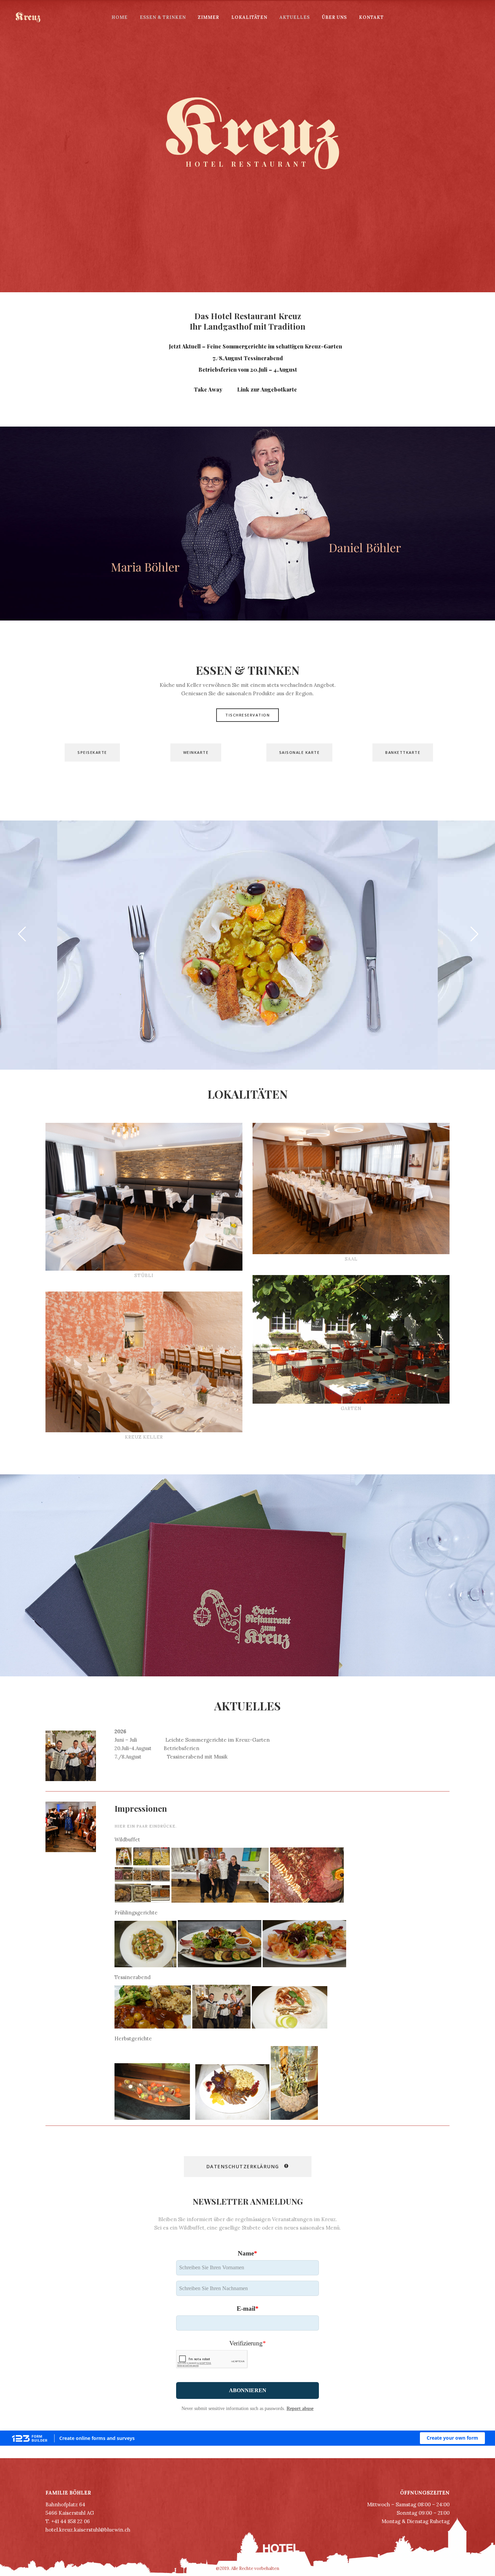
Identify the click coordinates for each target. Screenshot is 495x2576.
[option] (247, 945)
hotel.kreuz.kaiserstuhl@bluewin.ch (88, 2530)
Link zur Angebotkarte (268, 389)
